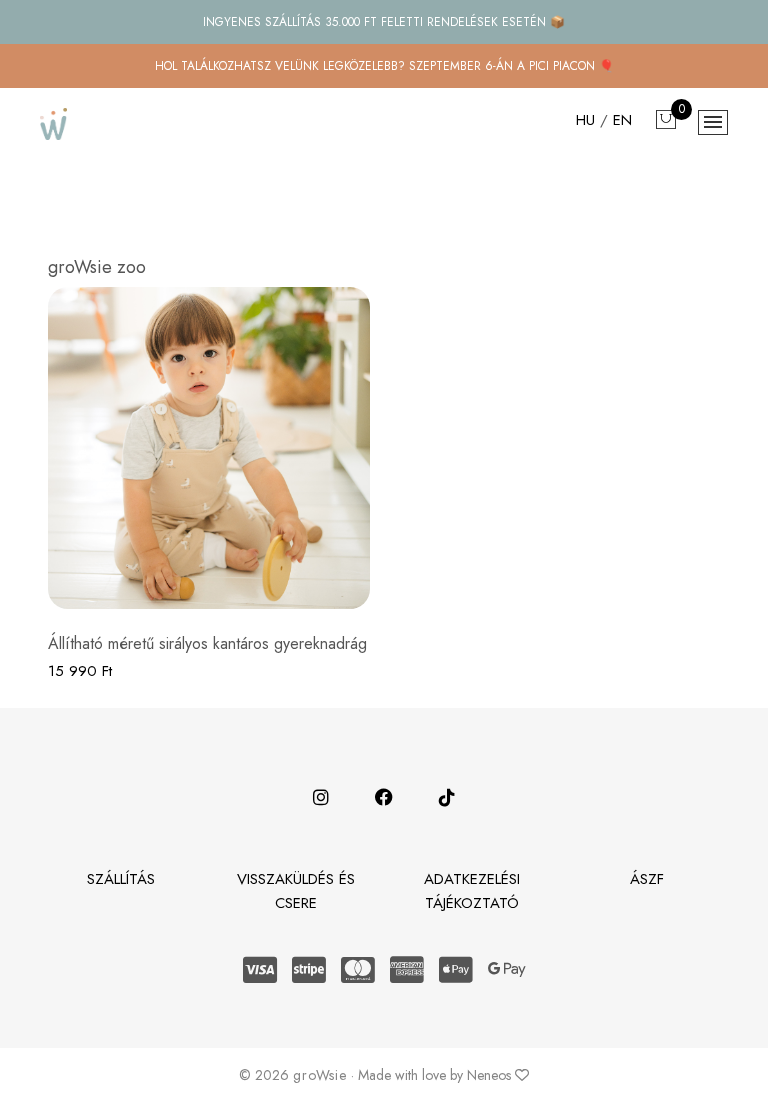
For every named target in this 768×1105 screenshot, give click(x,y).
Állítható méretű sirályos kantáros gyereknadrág (207, 643)
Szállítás (121, 879)
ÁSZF (647, 879)
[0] (666, 121)
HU (588, 120)
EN (625, 120)
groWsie (320, 1075)
